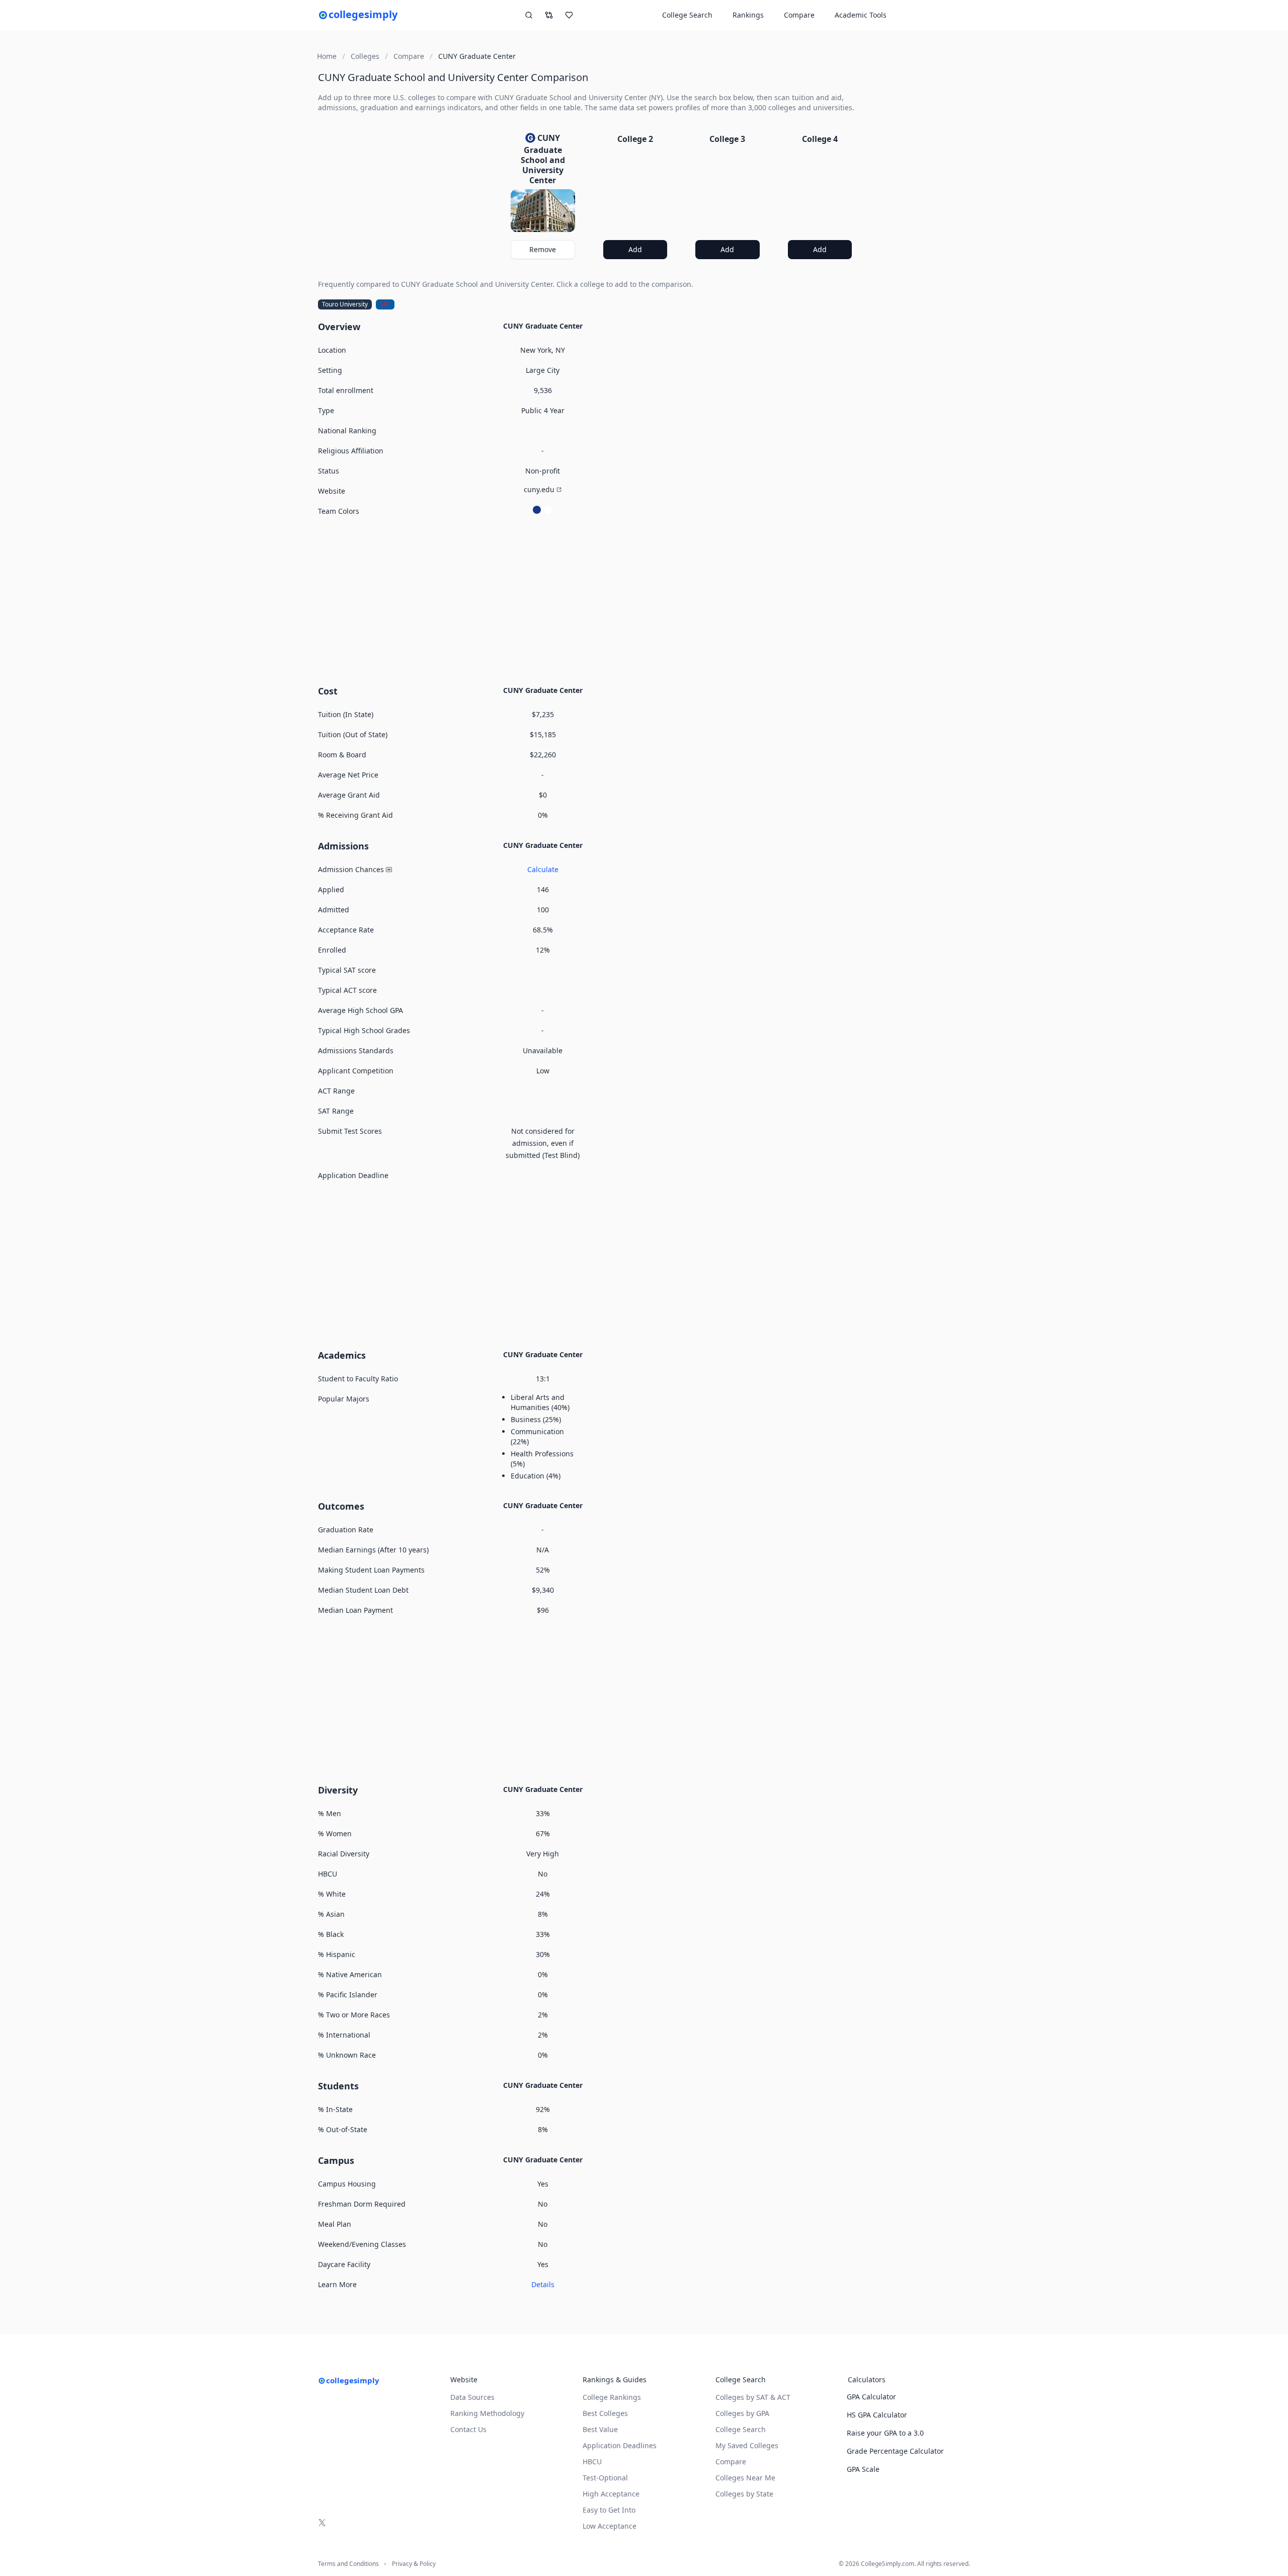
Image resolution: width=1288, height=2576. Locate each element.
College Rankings (612, 2397)
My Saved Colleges (747, 2445)
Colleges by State (744, 2494)
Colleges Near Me (745, 2478)
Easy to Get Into (609, 2510)
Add (635, 249)
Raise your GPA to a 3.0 (885, 2433)
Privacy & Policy (414, 2564)
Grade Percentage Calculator (895, 2451)
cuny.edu (539, 489)
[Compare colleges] (549, 15)
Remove (543, 249)
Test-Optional (605, 2478)
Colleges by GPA (742, 2413)
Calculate (543, 869)
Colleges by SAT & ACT (753, 2397)
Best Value (600, 2429)
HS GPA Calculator (877, 2415)
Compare (799, 15)
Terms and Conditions (348, 2564)
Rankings (748, 15)
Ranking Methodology (487, 2413)
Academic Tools (861, 15)
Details (543, 2284)
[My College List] (569, 15)
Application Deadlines (620, 2445)
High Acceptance (611, 2494)
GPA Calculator (871, 2397)
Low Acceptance (610, 2526)
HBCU (592, 2462)
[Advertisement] (589, 599)
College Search (741, 2429)
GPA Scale (863, 2469)
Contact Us (468, 2429)
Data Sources (472, 2397)
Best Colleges (605, 2413)
